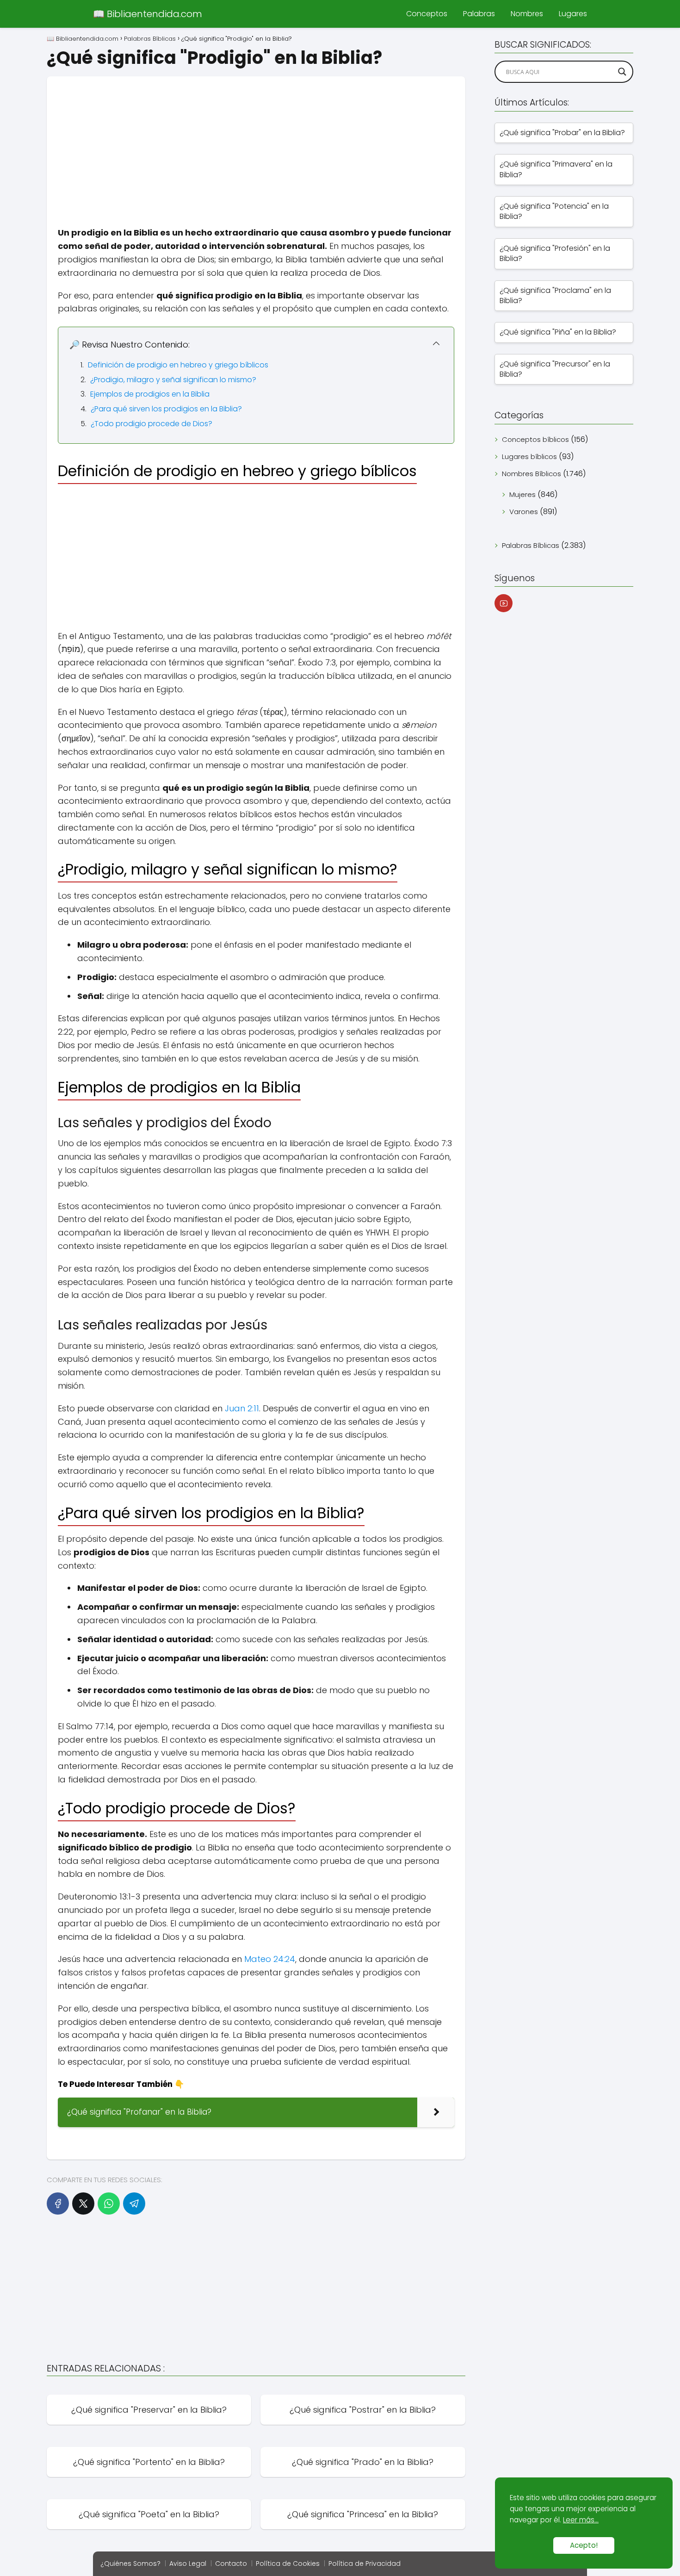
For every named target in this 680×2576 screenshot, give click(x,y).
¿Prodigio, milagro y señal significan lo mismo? (173, 380)
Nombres (527, 14)
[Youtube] (504, 603)
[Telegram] (134, 2204)
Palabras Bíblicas (531, 545)
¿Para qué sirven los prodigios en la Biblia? (166, 409)
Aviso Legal (188, 2564)
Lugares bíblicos (529, 456)
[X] (83, 2204)
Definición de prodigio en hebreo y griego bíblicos (178, 365)
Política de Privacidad (365, 2564)
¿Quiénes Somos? (130, 2564)
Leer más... (581, 2520)
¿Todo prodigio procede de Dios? (151, 424)
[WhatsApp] (109, 2204)
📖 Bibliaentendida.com (148, 14)
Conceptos (427, 14)
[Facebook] (58, 2204)
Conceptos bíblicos (535, 439)
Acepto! (584, 2545)
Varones (524, 512)
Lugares (573, 14)
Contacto (231, 2564)
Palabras (479, 14)
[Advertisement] (256, 141)
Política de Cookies (288, 2564)
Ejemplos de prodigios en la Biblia (150, 394)
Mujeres (522, 494)
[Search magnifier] (622, 72)
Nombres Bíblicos (532, 474)
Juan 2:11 (242, 1408)
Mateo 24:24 (270, 1959)
